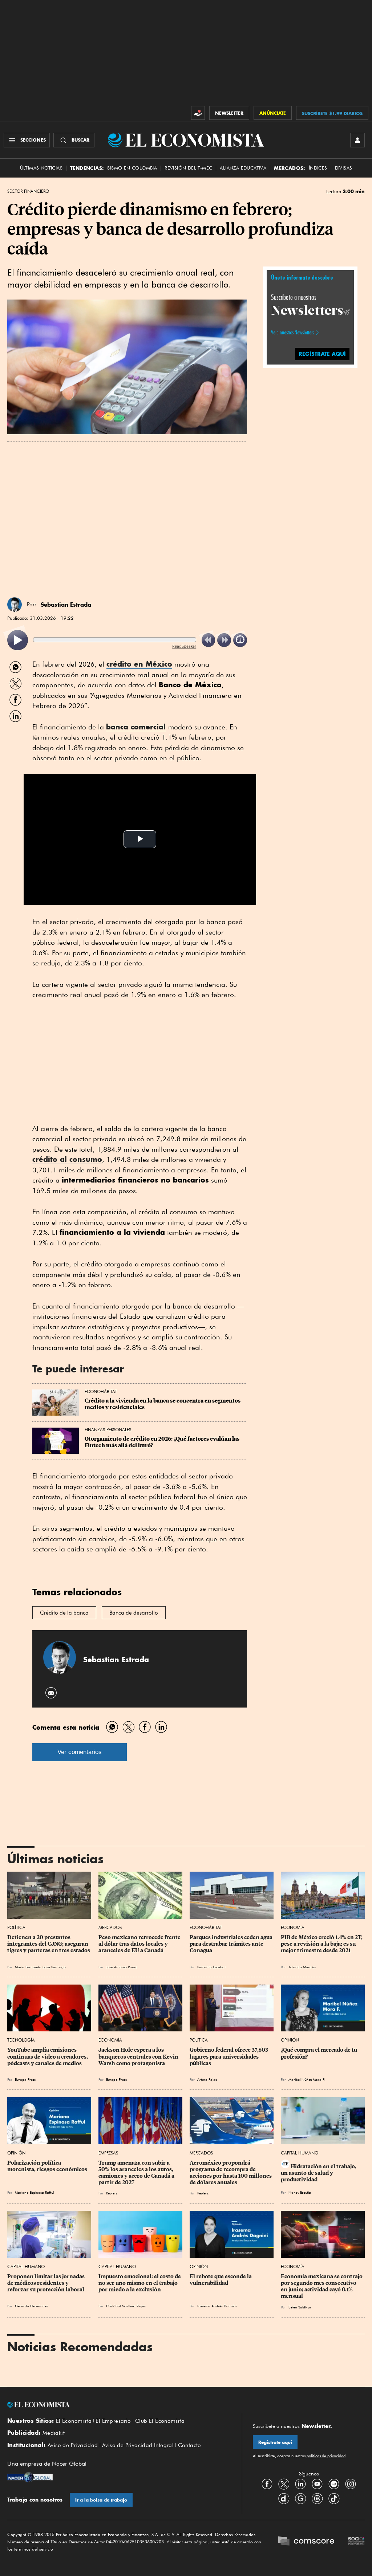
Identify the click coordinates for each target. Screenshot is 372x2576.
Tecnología (21, 2040)
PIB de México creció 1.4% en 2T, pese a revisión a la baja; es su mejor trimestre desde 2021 (322, 1944)
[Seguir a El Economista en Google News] (300, 2499)
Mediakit (54, 2433)
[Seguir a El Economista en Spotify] (334, 2484)
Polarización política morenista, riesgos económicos (47, 2166)
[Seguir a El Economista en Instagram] (351, 2484)
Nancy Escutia (300, 2192)
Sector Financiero (28, 191)
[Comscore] (306, 2542)
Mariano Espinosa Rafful (34, 2192)
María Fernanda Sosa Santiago (40, 1967)
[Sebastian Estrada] (15, 605)
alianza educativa (243, 168)
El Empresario (113, 2421)
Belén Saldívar (300, 2307)
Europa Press (25, 2079)
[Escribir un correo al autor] (51, 1693)
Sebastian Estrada (66, 605)
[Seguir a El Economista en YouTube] (317, 2484)
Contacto (190, 2445)
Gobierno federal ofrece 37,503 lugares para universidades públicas (229, 2056)
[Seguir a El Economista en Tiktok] (334, 2499)
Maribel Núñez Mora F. (307, 2079)
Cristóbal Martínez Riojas (126, 2306)
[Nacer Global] (30, 2478)
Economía (293, 1927)
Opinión (290, 2040)
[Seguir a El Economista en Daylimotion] (284, 2499)
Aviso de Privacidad (73, 2445)
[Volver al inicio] (119, 2405)
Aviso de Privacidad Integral (138, 2445)
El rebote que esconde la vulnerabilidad (221, 2280)
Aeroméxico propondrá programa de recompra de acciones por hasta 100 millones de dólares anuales (231, 2173)
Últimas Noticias (41, 168)
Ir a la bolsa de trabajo (101, 2500)
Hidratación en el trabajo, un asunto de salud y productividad (319, 2173)
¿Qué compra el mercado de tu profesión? (320, 2053)
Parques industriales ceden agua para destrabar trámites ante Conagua (232, 1944)
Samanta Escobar (212, 1967)
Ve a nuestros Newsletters (292, 333)
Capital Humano (300, 2153)
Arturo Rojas (207, 2079)
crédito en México (139, 664)
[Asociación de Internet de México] (356, 2542)
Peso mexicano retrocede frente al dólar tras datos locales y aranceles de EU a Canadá (140, 1944)
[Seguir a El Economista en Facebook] (267, 2484)
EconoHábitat (101, 1391)
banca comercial (136, 727)
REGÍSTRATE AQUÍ (322, 354)
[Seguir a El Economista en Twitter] (284, 2484)
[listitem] (18, 640)
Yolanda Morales (302, 1967)
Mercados (110, 1927)
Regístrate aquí (275, 2442)
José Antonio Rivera (122, 1967)
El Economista (74, 2421)
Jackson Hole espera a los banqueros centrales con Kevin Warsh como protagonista (139, 2056)
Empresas (108, 2153)
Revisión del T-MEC (188, 168)
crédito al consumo (67, 1159)
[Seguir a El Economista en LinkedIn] (300, 2484)
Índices (318, 168)
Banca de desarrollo (134, 1613)
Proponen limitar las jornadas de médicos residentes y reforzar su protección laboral (46, 2283)
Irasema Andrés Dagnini (217, 2306)
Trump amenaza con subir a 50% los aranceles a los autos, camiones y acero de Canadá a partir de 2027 (137, 2173)
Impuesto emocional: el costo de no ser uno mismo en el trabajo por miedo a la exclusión (140, 2283)
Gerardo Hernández (31, 2306)
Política (16, 1927)
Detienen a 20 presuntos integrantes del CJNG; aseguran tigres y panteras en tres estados (49, 1944)
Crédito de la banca (64, 1613)
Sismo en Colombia (132, 168)
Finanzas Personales (108, 1430)
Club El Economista (160, 2421)
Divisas (344, 168)
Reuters (112, 2193)
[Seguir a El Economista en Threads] (317, 2499)
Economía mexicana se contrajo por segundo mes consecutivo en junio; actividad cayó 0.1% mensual (322, 2286)
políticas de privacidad (325, 2456)
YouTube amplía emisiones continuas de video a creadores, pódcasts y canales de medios (48, 2056)
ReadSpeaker (184, 646)
